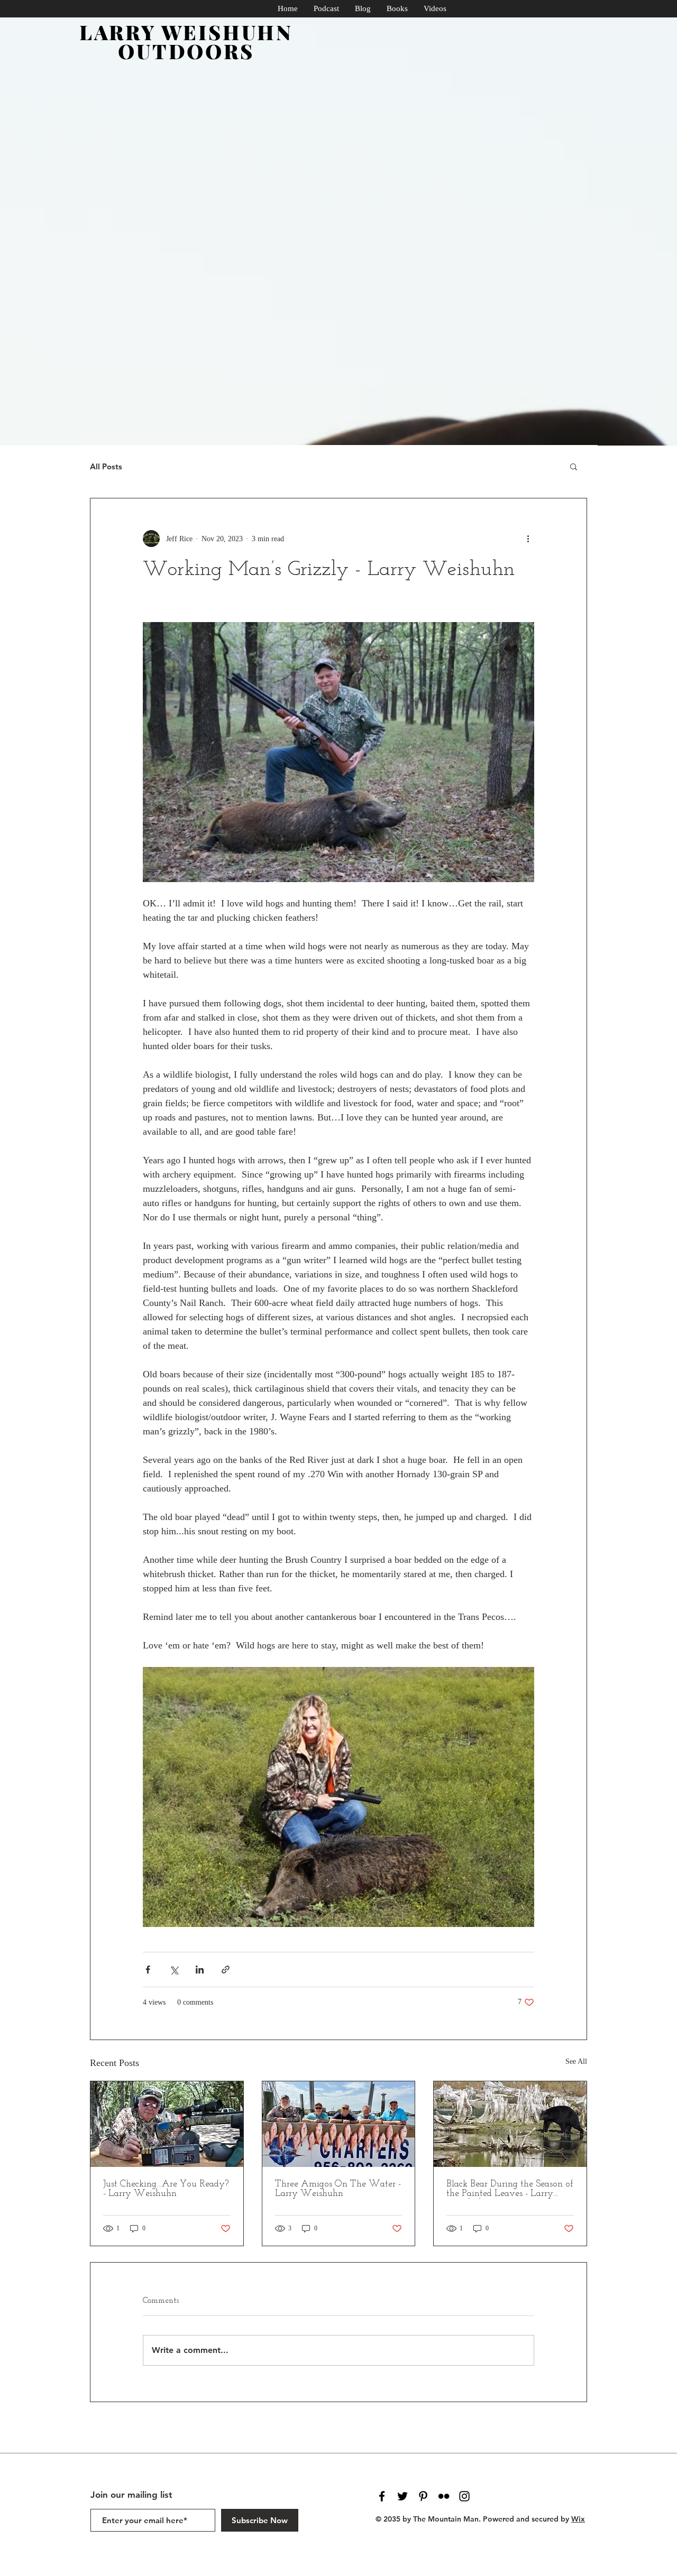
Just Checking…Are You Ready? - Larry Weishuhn (166, 2189)
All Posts (106, 466)
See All (576, 2061)
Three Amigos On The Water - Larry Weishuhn (338, 2189)
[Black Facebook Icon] (382, 2496)
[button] (574, 466)
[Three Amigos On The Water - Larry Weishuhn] (339, 2124)
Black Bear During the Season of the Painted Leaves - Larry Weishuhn (510, 2189)
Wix (578, 2519)
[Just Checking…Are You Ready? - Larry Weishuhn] (167, 2124)
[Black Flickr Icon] (444, 2496)
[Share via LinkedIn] (200, 1970)
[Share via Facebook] (148, 1970)
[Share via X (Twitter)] (174, 1970)
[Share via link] (226, 1970)
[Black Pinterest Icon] (423, 2496)
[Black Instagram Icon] (464, 2496)
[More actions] (528, 539)
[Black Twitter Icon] (402, 2496)
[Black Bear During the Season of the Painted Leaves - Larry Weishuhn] (510, 2124)
